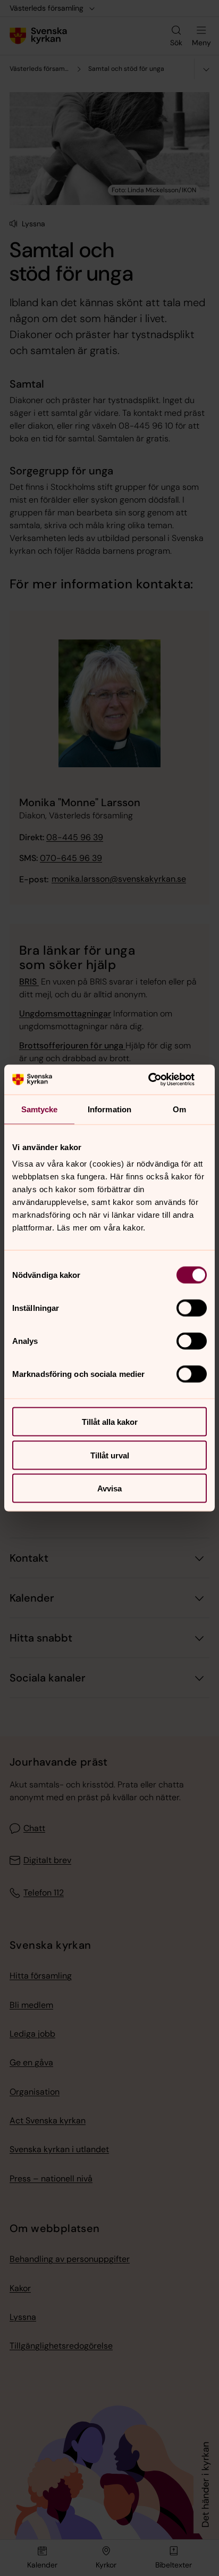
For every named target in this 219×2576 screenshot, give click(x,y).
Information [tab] (109, 1109)
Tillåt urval (110, 1455)
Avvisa (109, 1488)
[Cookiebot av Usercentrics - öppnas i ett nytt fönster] (160, 1080)
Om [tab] (179, 1109)
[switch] (192, 1308)
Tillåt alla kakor (110, 1422)
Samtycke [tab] (40, 1109)
